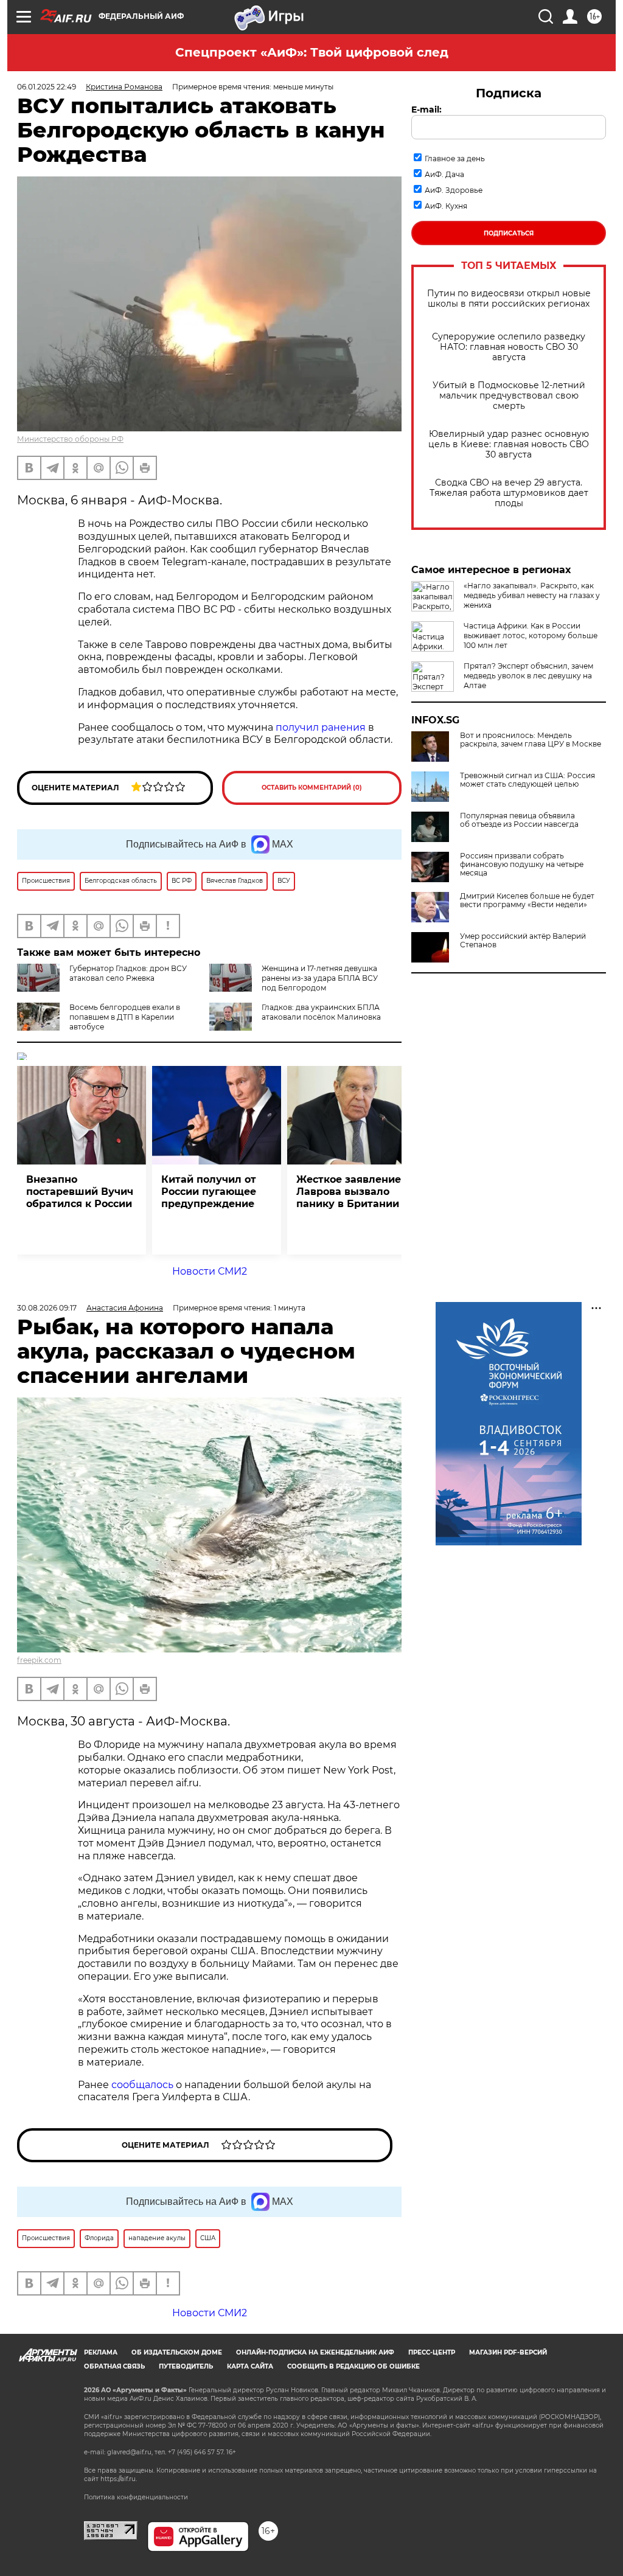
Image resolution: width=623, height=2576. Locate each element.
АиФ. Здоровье (454, 190)
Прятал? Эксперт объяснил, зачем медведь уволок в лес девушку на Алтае (528, 676)
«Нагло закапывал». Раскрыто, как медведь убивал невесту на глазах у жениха (532, 595)
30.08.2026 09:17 (47, 1308)
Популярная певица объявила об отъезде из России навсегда (519, 820)
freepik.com (39, 1660)
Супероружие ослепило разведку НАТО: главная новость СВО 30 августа (509, 347)
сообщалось (142, 2085)
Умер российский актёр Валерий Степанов (523, 941)
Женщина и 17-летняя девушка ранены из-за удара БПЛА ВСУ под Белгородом (320, 978)
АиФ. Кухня (446, 206)
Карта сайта (250, 2366)
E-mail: (426, 110)
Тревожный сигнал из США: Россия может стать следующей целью (527, 780)
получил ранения (321, 727)
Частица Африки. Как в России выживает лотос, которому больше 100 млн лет (531, 635)
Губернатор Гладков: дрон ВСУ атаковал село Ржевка (128, 973)
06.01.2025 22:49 (47, 87)
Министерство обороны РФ (70, 439)
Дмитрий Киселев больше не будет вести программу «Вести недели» (527, 900)
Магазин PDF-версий (508, 2352)
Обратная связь (114, 2366)
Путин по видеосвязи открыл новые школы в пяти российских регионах (509, 299)
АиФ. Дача (444, 174)
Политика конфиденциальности (136, 2497)
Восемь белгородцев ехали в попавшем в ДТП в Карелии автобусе (125, 1017)
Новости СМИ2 (210, 1271)
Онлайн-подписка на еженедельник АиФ (315, 2352)
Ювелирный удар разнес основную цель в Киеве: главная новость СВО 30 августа (509, 444)
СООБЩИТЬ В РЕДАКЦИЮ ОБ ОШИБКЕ (353, 2366)
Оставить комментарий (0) (312, 788)
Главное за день (455, 158)
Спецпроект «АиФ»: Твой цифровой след (312, 52)
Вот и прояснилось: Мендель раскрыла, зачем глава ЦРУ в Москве (531, 740)
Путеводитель (186, 2366)
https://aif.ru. (119, 2479)
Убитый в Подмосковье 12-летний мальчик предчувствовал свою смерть (509, 396)
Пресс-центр (432, 2352)
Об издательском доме (177, 2352)
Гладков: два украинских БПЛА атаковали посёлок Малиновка (321, 1012)
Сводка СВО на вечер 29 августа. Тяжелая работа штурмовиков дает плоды (509, 493)
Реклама (101, 2352)
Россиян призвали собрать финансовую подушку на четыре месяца (522, 865)
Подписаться (509, 233)
